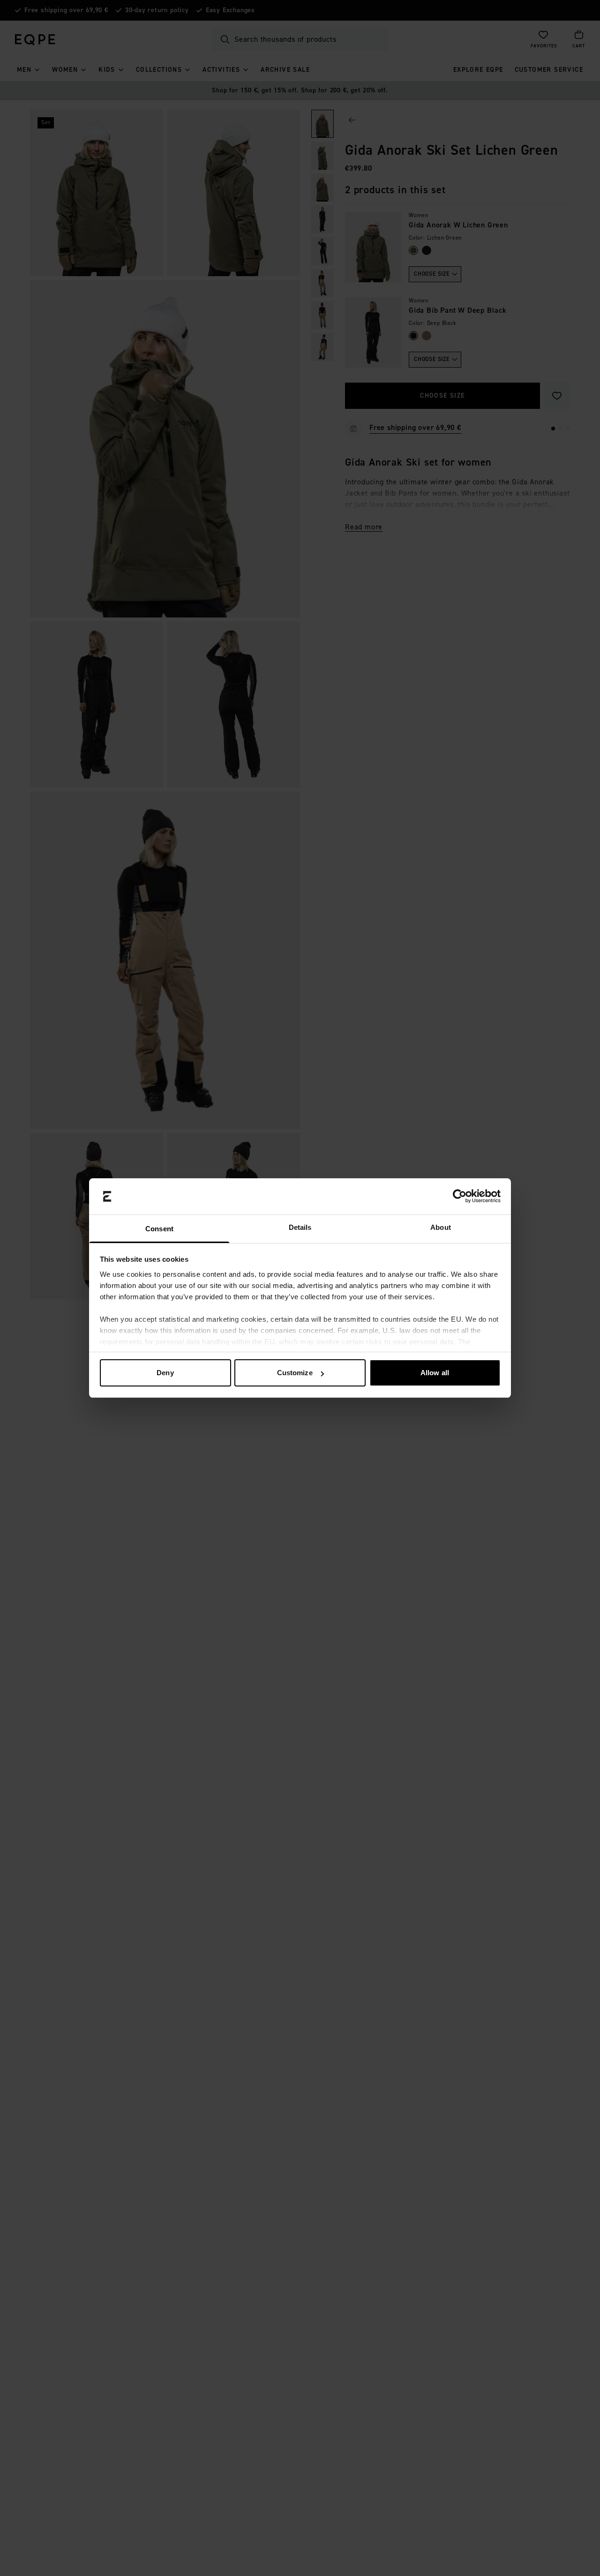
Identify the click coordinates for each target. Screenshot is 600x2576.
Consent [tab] (159, 1229)
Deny (165, 1373)
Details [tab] (300, 1227)
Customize (295, 1373)
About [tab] (441, 1227)
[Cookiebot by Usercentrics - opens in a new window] (460, 1197)
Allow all (435, 1373)
